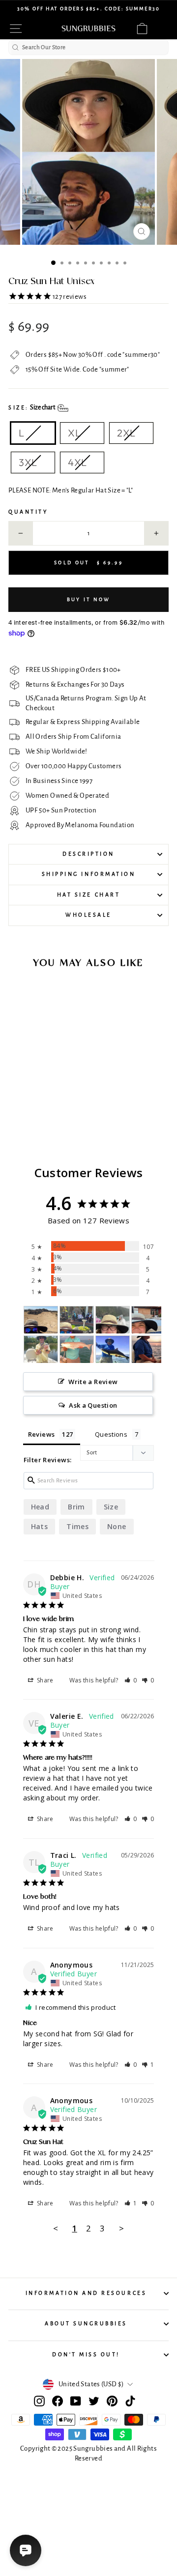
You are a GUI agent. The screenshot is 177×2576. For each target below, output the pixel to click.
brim (76, 1507)
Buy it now (89, 599)
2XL (126, 433)
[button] (131, 1680)
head (40, 1507)
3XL (28, 462)
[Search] (15, 47)
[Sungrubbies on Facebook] (58, 2401)
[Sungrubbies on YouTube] (76, 2401)
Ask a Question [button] (93, 1405)
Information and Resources (86, 2293)
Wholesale (88, 915)
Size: (32, 407)
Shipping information (89, 874)
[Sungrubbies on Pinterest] (112, 2401)
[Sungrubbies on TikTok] (130, 2401)
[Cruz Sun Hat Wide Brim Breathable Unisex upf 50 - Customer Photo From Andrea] (41, 1320)
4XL (77, 462)
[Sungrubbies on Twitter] (94, 2401)
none (117, 1526)
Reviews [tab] (42, 1434)
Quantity (28, 512)
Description (88, 854)
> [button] (121, 2228)
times (77, 1526)
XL (74, 433)
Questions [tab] (111, 1434)
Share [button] (44, 1680)
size (111, 1507)
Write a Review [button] (93, 1382)
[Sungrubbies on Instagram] (39, 2401)
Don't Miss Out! (86, 2355)
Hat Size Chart (88, 895)
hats (39, 1526)
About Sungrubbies (86, 2324)
